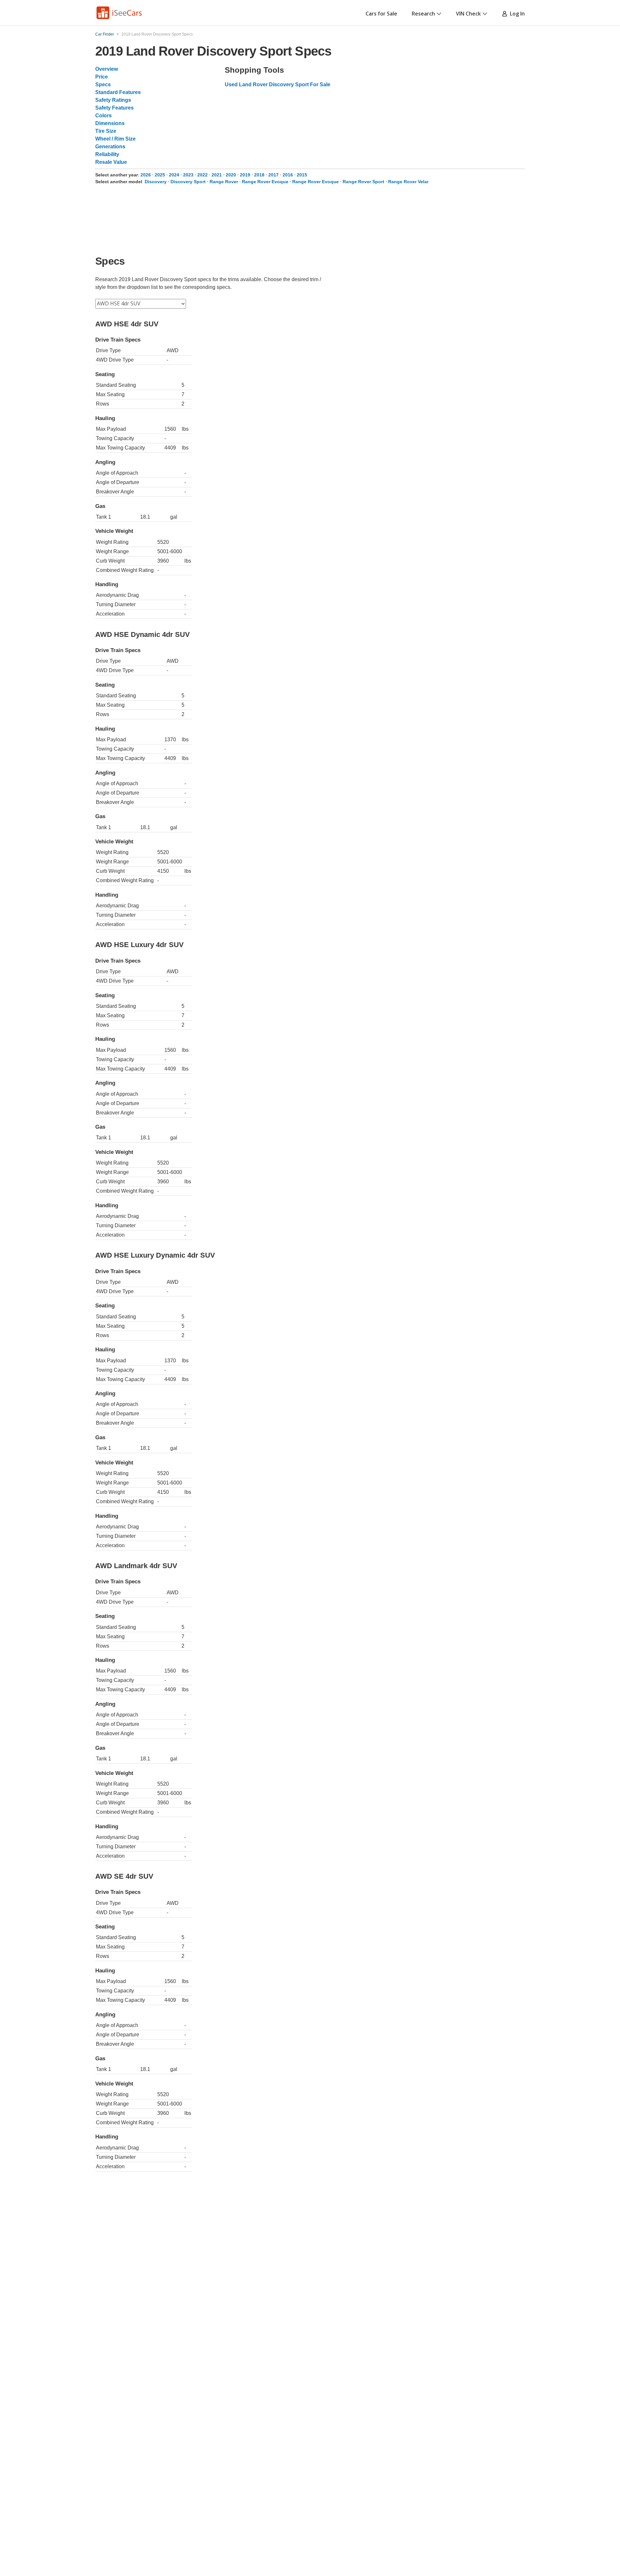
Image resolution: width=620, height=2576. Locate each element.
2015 (302, 175)
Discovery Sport (188, 182)
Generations (110, 147)
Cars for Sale (381, 14)
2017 (274, 175)
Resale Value (111, 162)
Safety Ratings (113, 100)
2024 (174, 175)
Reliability (107, 154)
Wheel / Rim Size (115, 139)
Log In (516, 14)
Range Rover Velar (408, 182)
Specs (103, 84)
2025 (160, 175)
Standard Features (118, 92)
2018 (259, 175)
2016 (288, 175)
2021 (217, 175)
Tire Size (106, 131)
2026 (146, 175)
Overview (107, 69)
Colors (103, 116)
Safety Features (114, 108)
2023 (188, 175)
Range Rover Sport (363, 182)
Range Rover (224, 182)
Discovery (156, 182)
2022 (202, 175)
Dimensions (110, 123)
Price (102, 77)
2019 (245, 175)
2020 (231, 175)
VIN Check (468, 14)
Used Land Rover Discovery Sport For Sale (278, 84)
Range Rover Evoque (265, 182)
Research (423, 14)
